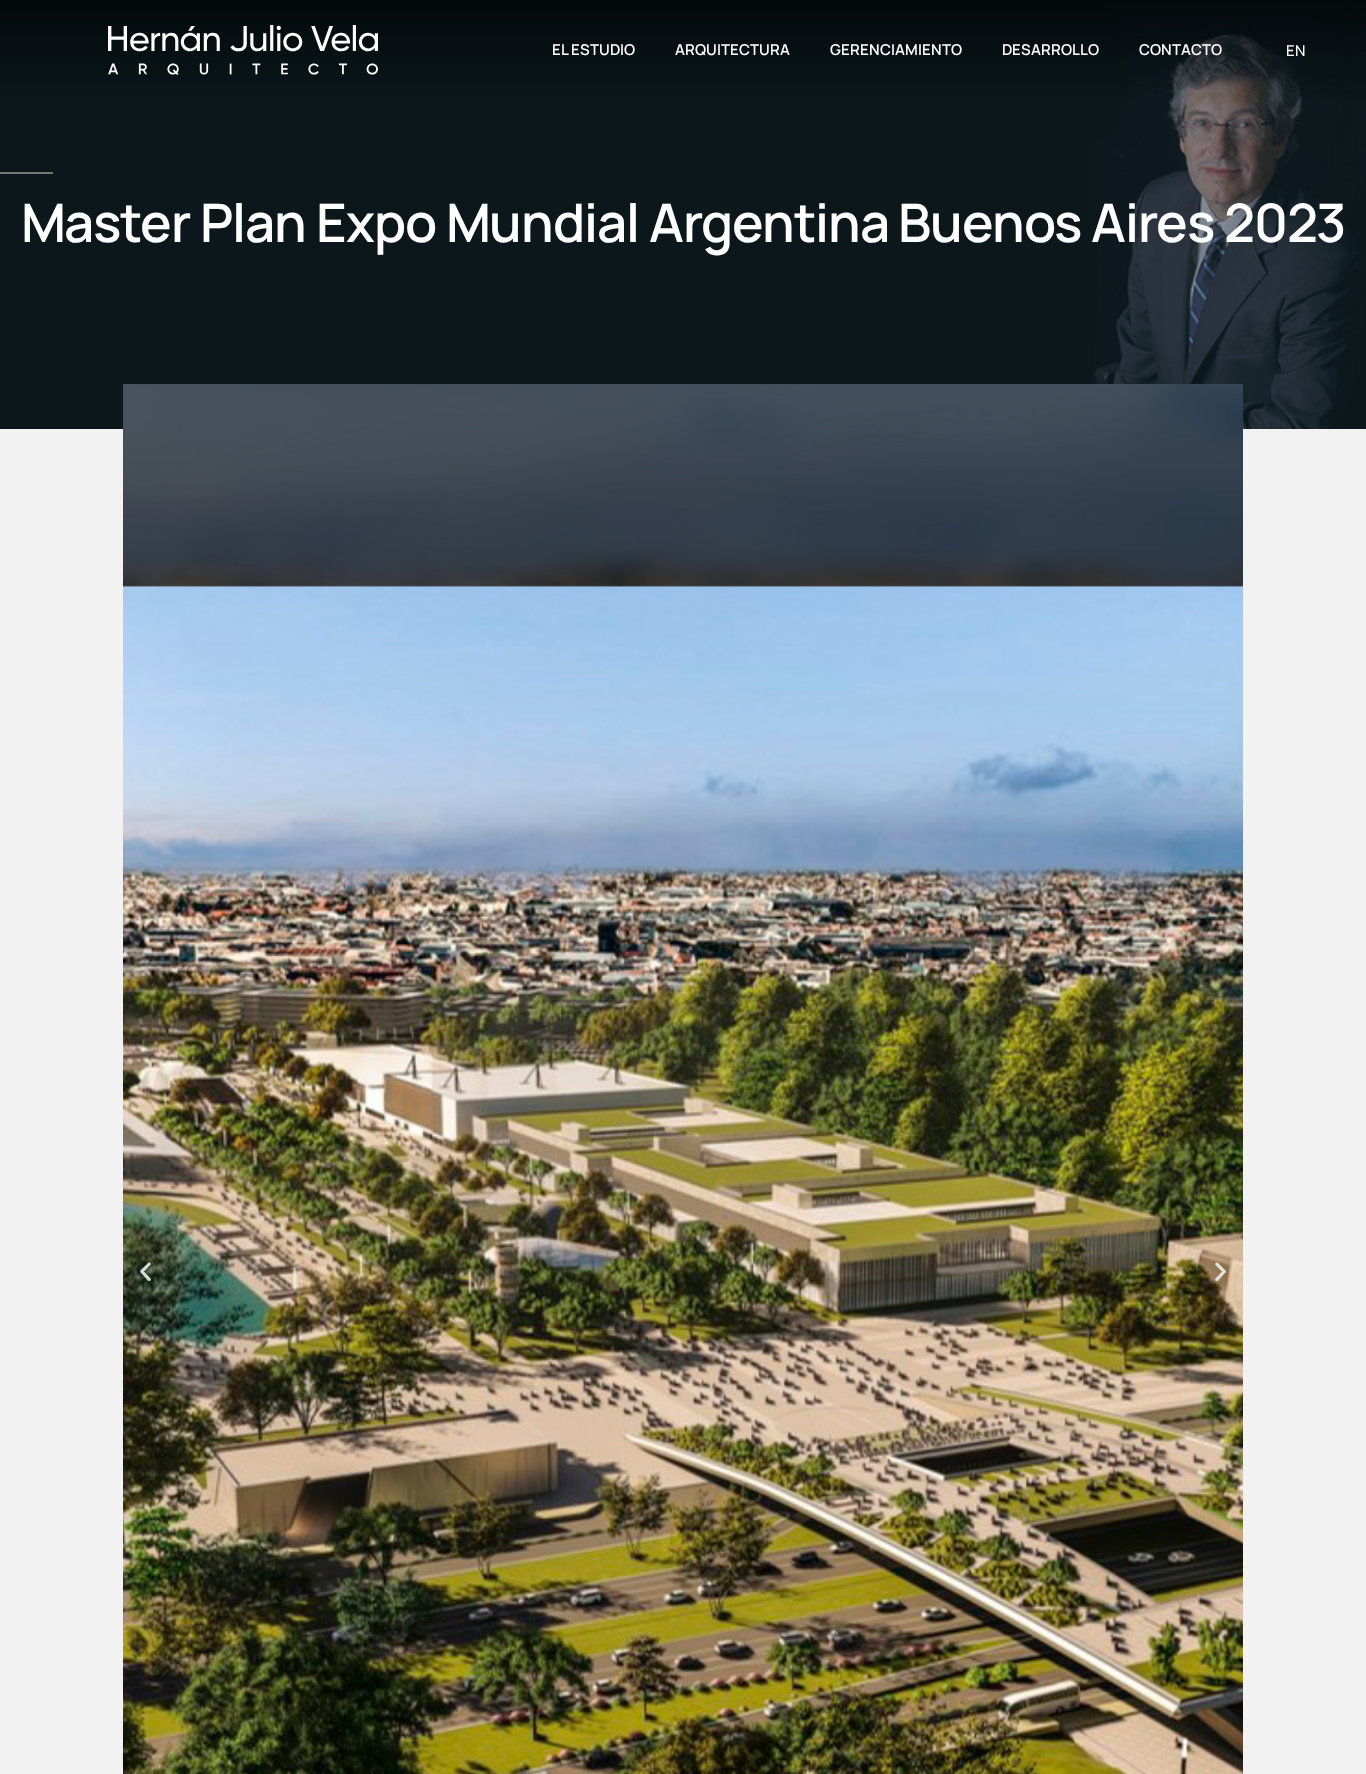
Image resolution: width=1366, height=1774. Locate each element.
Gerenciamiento (896, 49)
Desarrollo (1050, 49)
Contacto (1180, 49)
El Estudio (593, 49)
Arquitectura (732, 49)
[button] (145, 1271)
